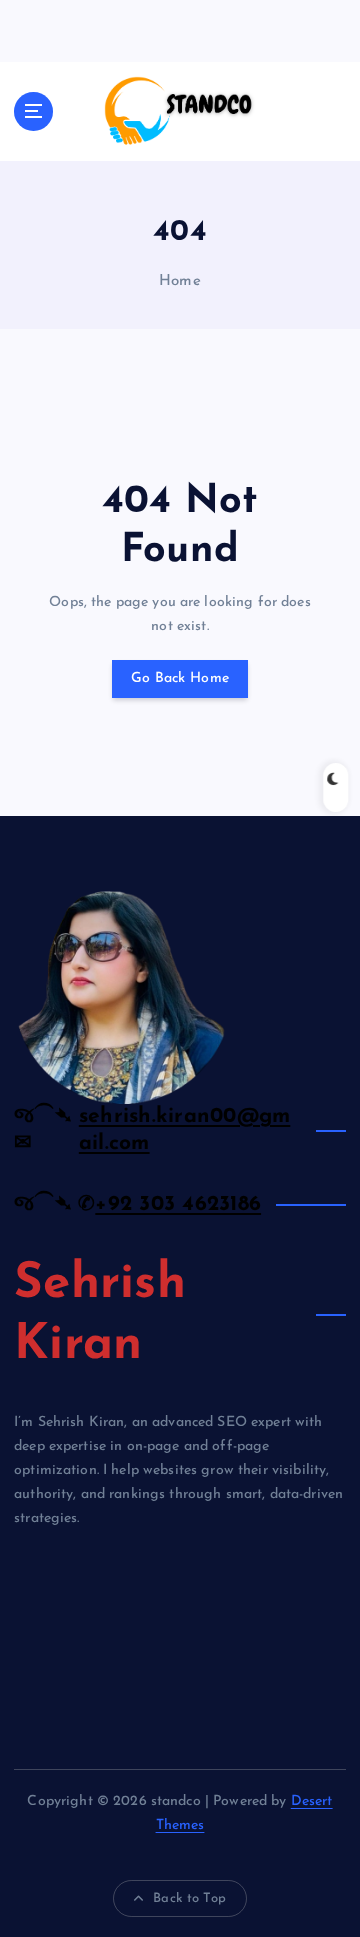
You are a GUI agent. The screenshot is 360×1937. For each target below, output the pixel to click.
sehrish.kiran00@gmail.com (185, 1129)
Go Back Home (180, 678)
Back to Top (189, 1898)
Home (180, 281)
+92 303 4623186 (178, 1204)
